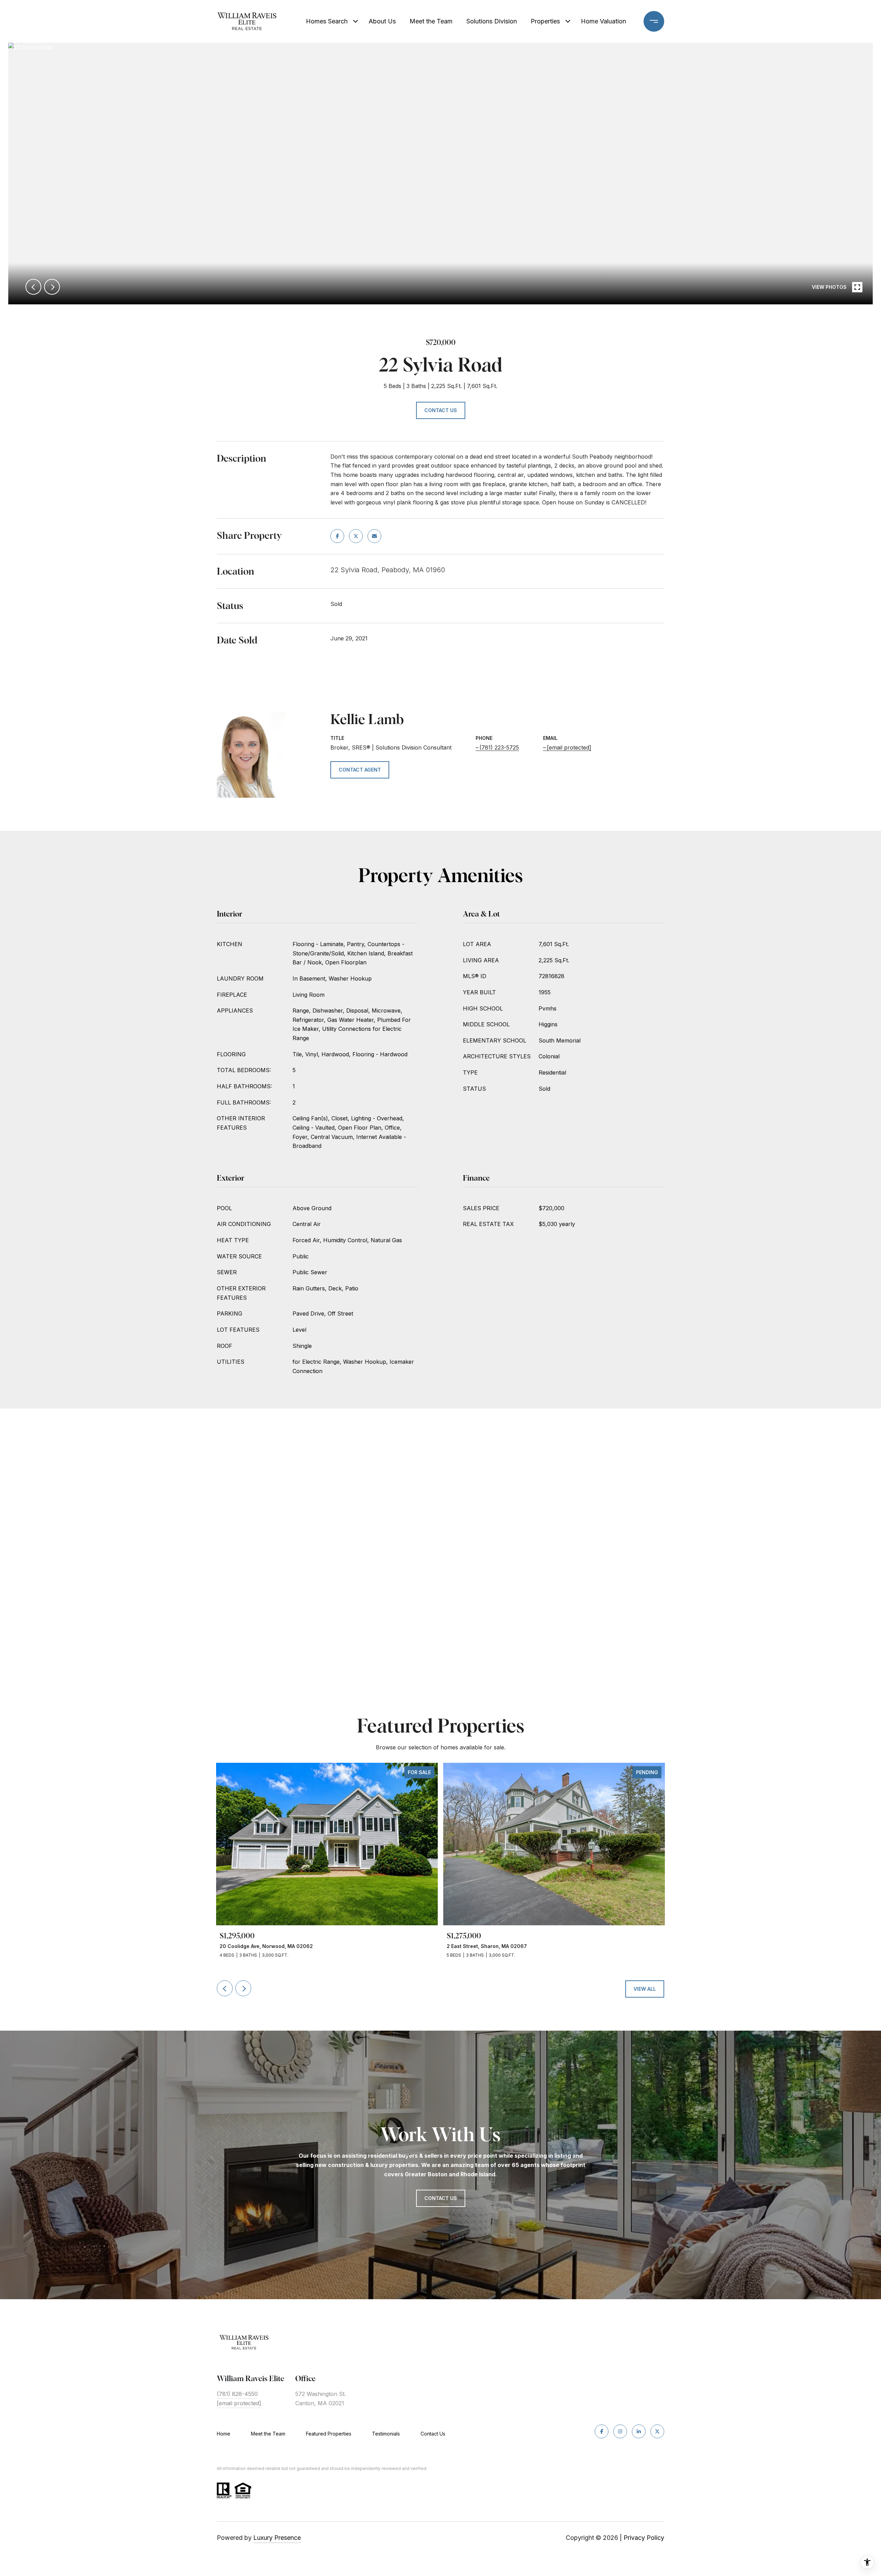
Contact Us (433, 2434)
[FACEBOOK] (602, 2431)
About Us (382, 21)
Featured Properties (329, 2434)
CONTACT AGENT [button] (360, 770)
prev (33, 287)
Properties (545, 21)
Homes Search (327, 21)
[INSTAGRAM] (620, 2431)
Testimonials (386, 2434)
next (52, 287)
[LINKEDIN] (639, 2431)
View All (645, 1989)
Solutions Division (492, 21)
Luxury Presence (277, 2538)
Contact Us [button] (441, 410)
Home (224, 2434)
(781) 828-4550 (237, 2394)
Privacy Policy (644, 2538)
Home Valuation (603, 21)
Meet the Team (431, 21)
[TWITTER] (657, 2431)
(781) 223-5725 (499, 747)
